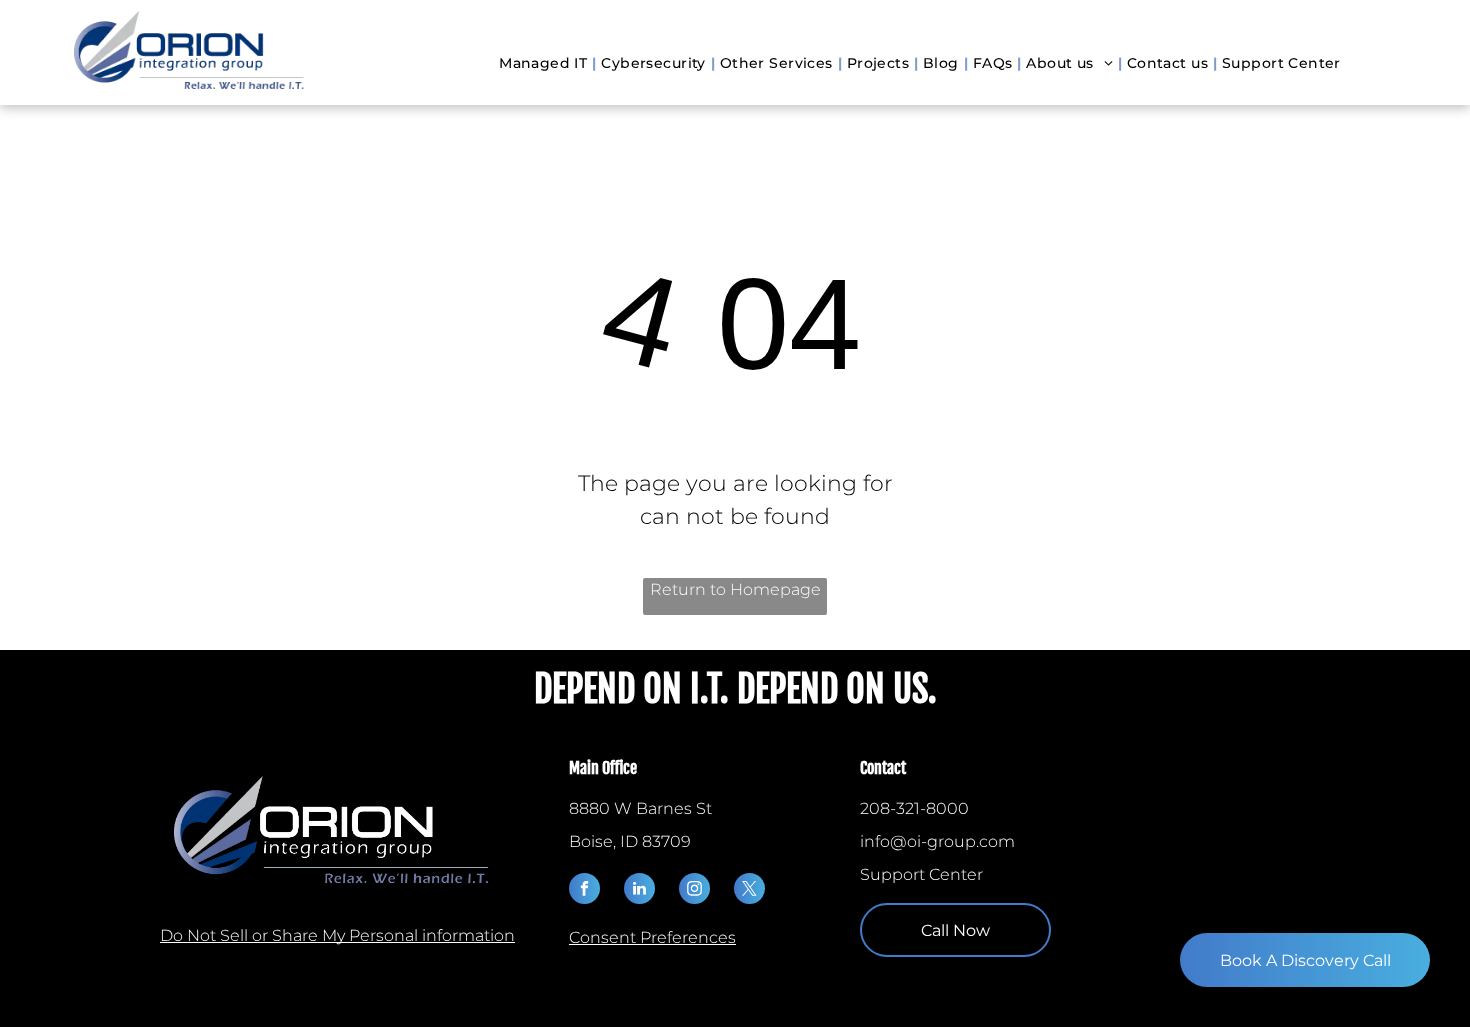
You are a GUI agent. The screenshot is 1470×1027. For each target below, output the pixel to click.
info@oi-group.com (937, 841)
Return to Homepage (735, 589)
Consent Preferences (652, 937)
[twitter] (749, 891)
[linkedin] (639, 891)
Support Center (921, 874)
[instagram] (694, 891)
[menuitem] (545, 63)
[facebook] (584, 891)
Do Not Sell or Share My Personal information (337, 935)
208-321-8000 (914, 808)
